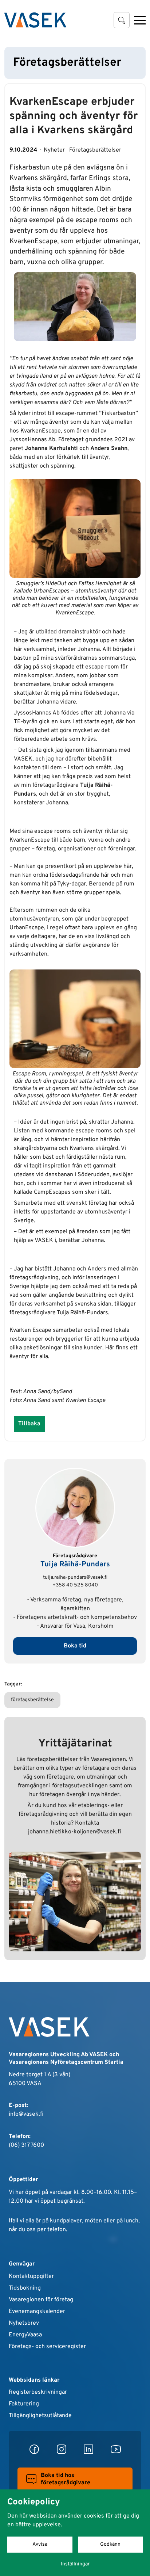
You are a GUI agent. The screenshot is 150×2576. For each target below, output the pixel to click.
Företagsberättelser (95, 150)
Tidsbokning (25, 2288)
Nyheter (54, 150)
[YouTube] (116, 2449)
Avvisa (40, 2544)
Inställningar (75, 2564)
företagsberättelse (32, 1700)
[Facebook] (34, 2449)
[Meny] (140, 20)
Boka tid (75, 1646)
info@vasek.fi (26, 2114)
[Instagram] (62, 2449)
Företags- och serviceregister (47, 2347)
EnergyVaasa (25, 2335)
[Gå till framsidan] (35, 20)
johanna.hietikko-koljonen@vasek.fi (74, 1832)
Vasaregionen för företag (41, 2300)
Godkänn (110, 2544)
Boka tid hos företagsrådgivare (66, 2479)
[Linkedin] (88, 2449)
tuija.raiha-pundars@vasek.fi (75, 1577)
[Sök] (122, 20)
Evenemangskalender (37, 2312)
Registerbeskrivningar (38, 2392)
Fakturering (24, 2404)
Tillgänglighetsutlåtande (40, 2416)
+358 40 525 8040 (75, 1585)
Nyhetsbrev (24, 2323)
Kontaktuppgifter (31, 2276)
